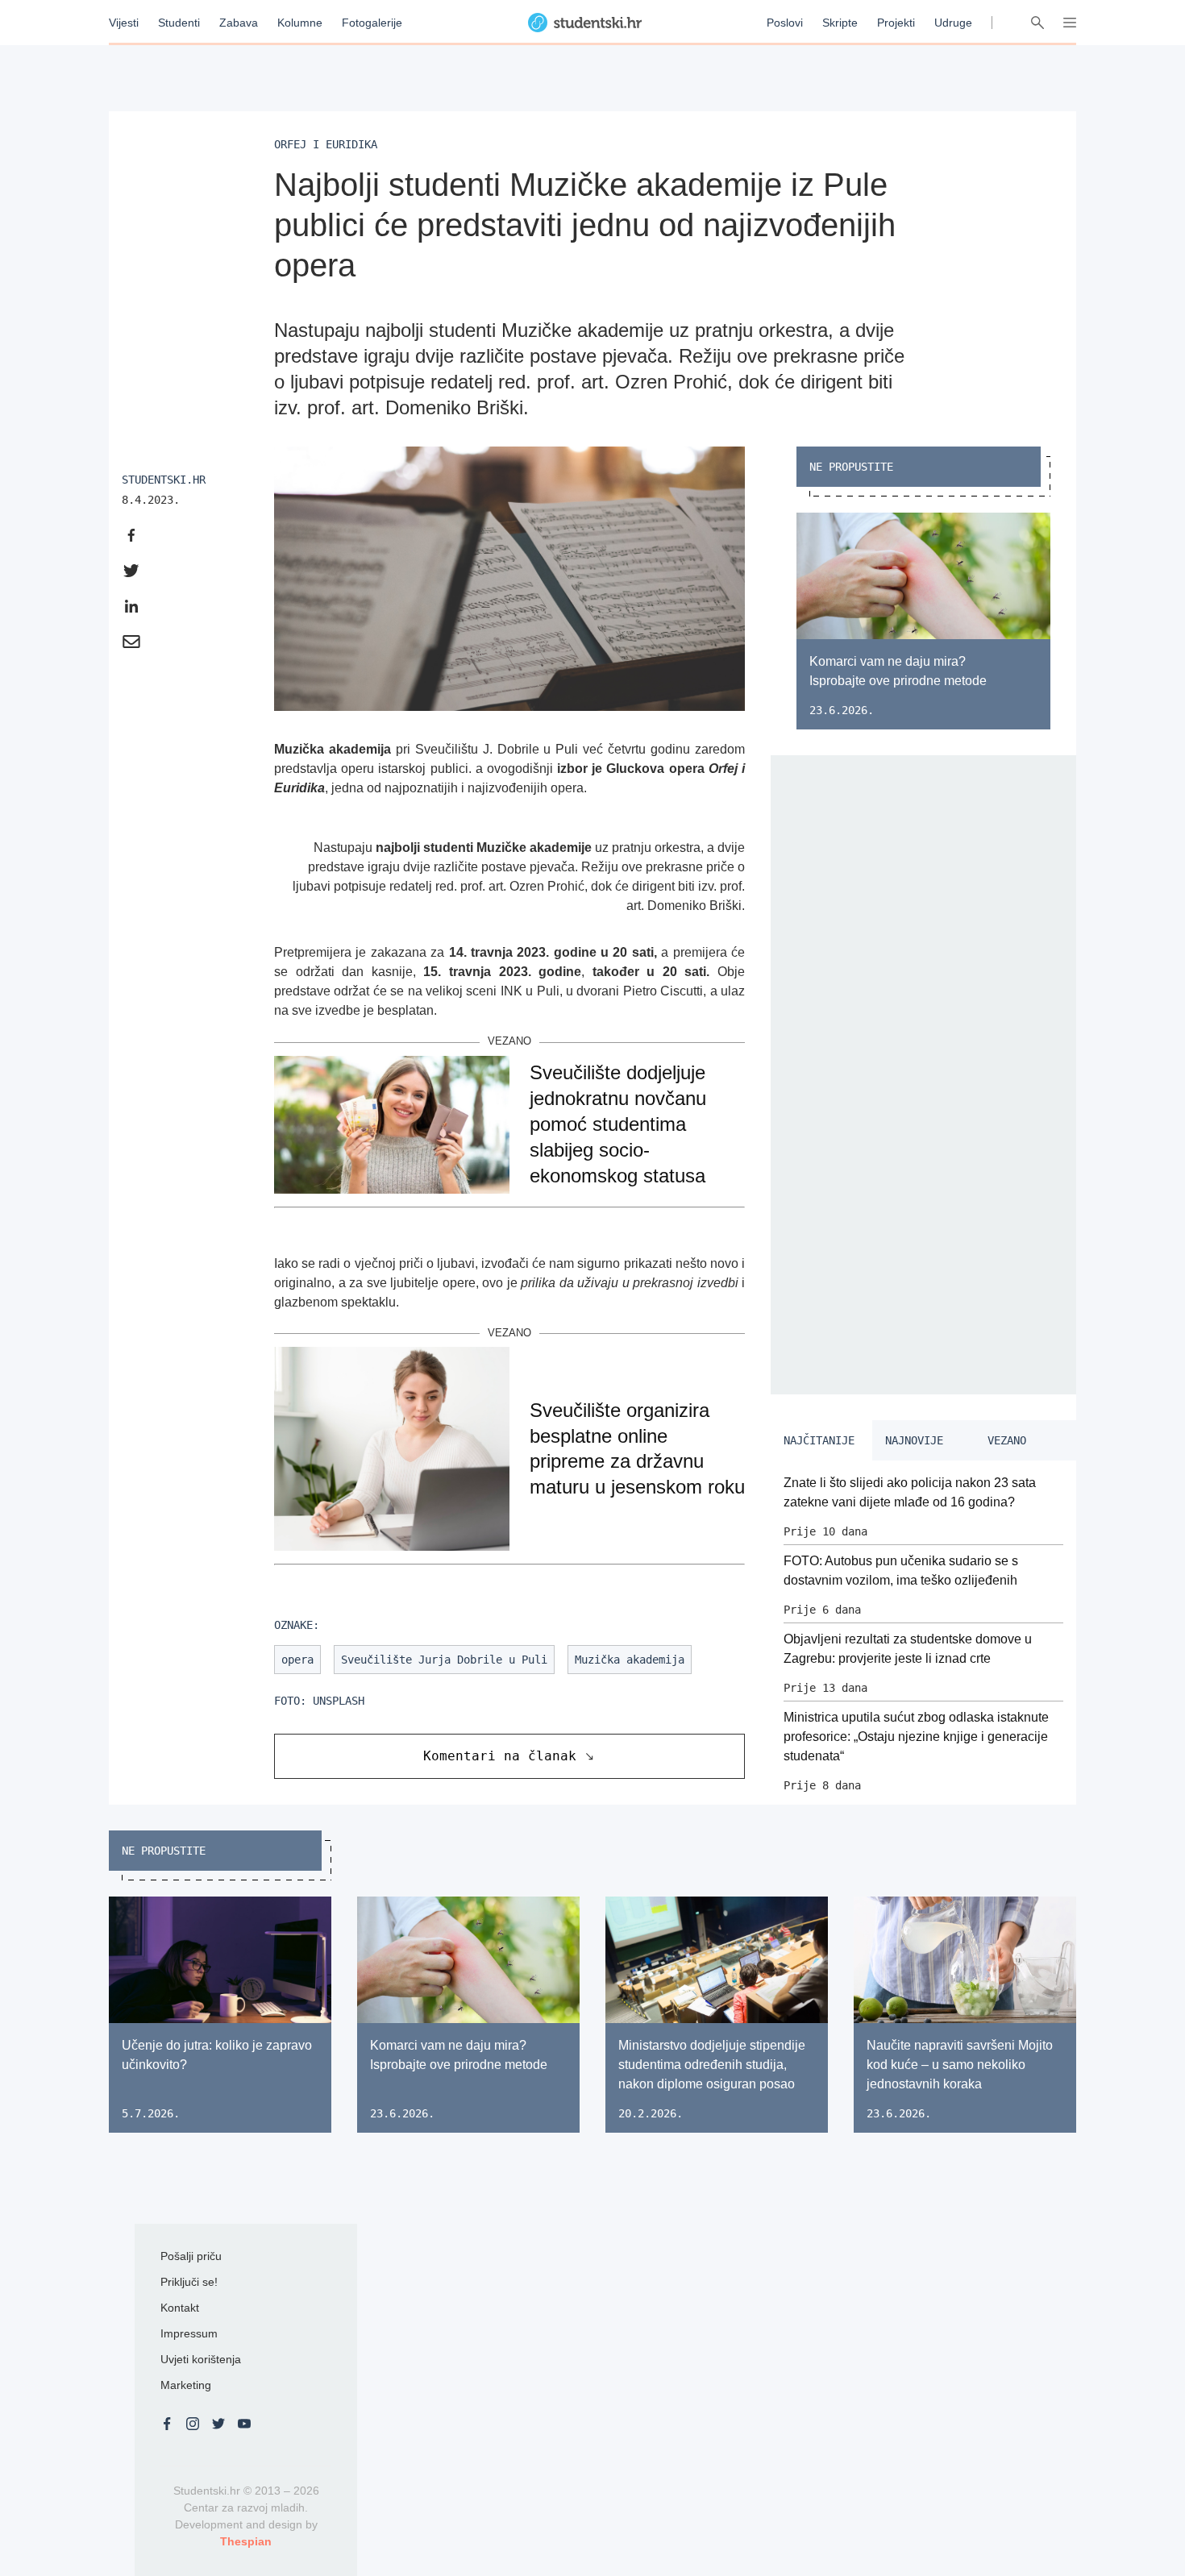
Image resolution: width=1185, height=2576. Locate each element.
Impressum (189, 2333)
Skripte (840, 23)
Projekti (896, 23)
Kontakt (180, 2308)
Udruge (953, 23)
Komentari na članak (500, 1756)
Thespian (246, 2541)
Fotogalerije (372, 23)
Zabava (239, 23)
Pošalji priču (191, 2256)
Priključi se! (189, 2282)
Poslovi (785, 23)
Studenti (179, 23)
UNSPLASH (339, 1701)
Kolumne (300, 23)
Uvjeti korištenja (201, 2359)
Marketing (186, 2385)
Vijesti (124, 23)
